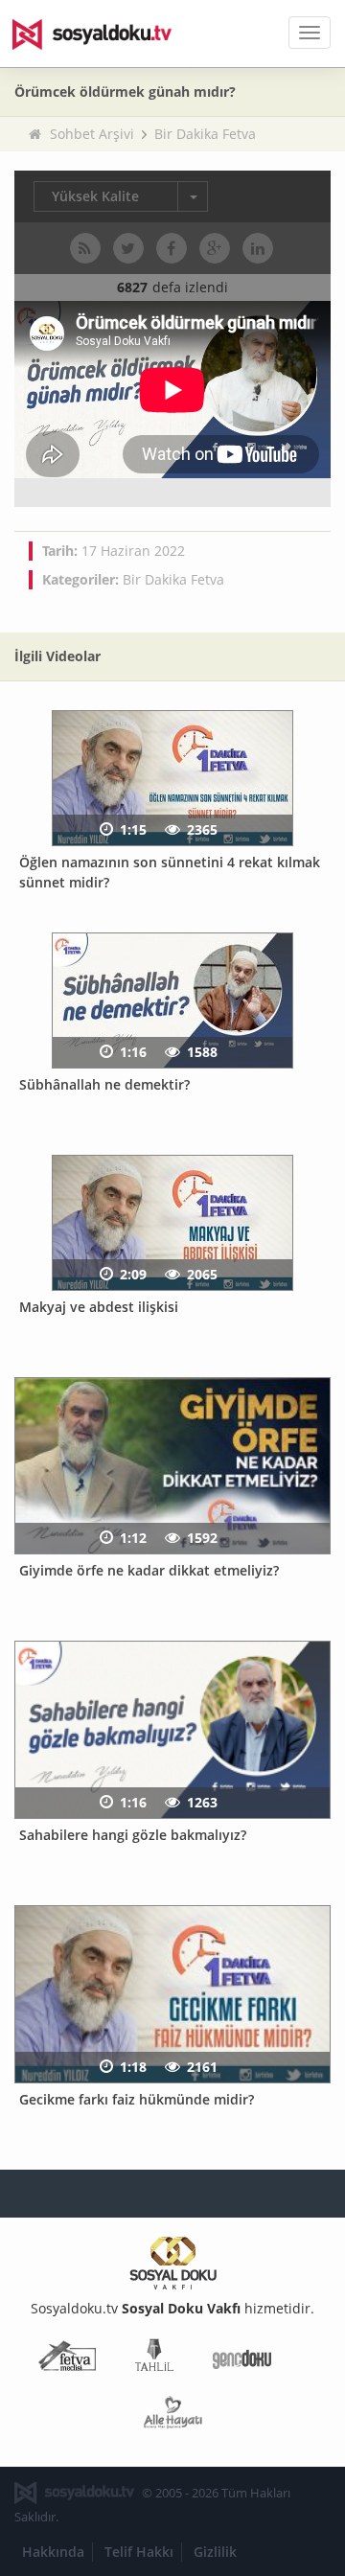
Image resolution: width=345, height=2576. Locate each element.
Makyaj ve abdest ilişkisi (99, 1307)
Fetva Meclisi (67, 2359)
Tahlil (154, 2359)
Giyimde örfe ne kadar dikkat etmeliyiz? (149, 1570)
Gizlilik (215, 2552)
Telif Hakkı (139, 2552)
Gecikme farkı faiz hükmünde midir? (137, 2099)
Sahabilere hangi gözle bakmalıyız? (133, 1835)
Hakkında (53, 2552)
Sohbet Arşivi (92, 134)
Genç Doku (242, 2359)
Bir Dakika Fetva (205, 134)
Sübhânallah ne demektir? (104, 1084)
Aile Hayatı (173, 2416)
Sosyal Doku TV (105, 34)
